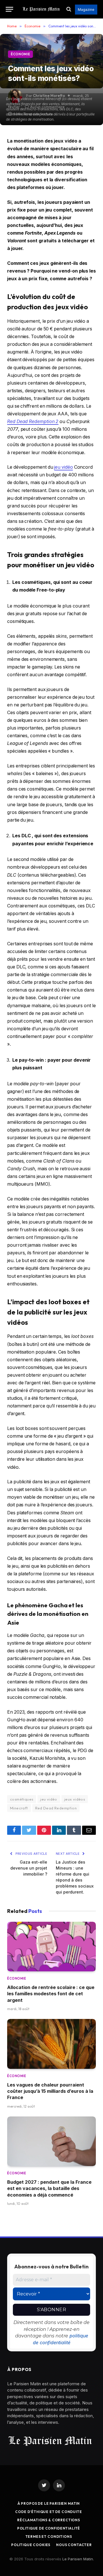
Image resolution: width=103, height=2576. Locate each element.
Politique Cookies (31, 2545)
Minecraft (19, 1808)
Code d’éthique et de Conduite (48, 2512)
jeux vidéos (75, 1799)
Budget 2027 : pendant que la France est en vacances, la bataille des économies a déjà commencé (49, 2188)
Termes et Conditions (49, 2537)
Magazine (86, 10)
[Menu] (9, 9)
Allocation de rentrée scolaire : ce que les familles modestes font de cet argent (51, 1994)
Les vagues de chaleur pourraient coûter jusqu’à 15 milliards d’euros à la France (50, 2091)
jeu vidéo (63, 467)
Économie (20, 54)
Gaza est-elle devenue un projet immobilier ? (29, 1868)
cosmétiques (22, 1799)
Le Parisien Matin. (78, 2559)
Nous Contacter (74, 2545)
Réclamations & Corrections (49, 2520)
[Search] (69, 9)
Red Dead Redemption (56, 1808)
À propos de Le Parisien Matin (49, 2503)
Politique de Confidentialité (49, 2528)
